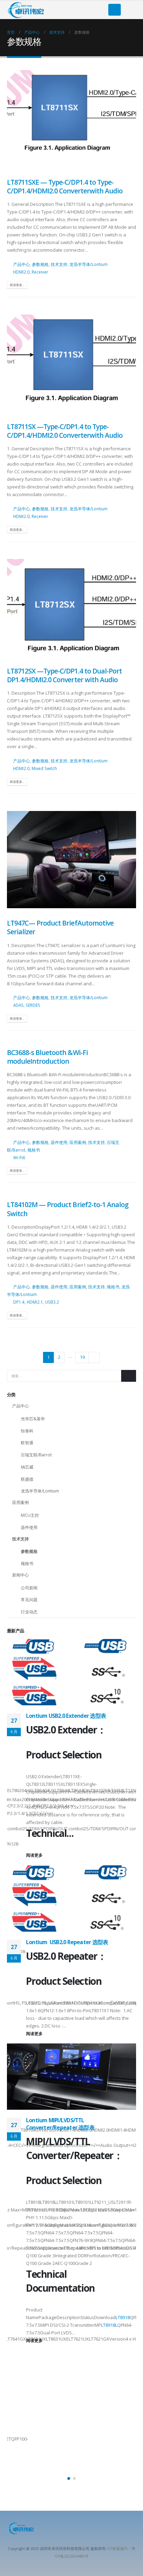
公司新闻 (29, 1588)
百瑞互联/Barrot (36, 1455)
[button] (69, 2478)
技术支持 (59, 264)
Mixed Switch (44, 768)
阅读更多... (17, 285)
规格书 (34, 1150)
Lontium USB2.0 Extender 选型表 (66, 1716)
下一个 (94, 1357)
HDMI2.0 (21, 272)
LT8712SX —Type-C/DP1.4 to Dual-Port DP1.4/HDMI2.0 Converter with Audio (64, 675)
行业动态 (29, 1612)
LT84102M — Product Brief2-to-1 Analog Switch (68, 1209)
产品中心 (22, 264)
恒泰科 (27, 1431)
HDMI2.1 (35, 1302)
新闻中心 (20, 1575)
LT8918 (123, 2317)
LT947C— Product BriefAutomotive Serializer (60, 927)
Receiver (40, 272)
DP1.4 (19, 1302)
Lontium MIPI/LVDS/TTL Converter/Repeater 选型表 (60, 2124)
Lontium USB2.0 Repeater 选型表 (67, 1942)
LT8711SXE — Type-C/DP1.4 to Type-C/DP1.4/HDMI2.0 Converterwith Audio (65, 186)
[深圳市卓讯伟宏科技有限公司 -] (26, 10)
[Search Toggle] (131, 10)
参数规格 (40, 264)
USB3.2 (52, 1302)
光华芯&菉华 (33, 1419)
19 (82, 1357)
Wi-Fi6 (19, 1157)
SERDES (33, 1005)
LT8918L (109, 2325)
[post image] (71, 119)
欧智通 (27, 1443)
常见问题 (29, 1600)
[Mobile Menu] (115, 10)
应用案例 (78, 1142)
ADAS (18, 1005)
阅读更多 (35, 1855)
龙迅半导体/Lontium (89, 264)
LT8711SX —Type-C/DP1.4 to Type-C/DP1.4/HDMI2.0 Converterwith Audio (65, 431)
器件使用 (59, 1142)
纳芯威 (27, 1467)
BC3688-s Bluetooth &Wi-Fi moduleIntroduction (47, 1057)
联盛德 (27, 1479)
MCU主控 (30, 1515)
